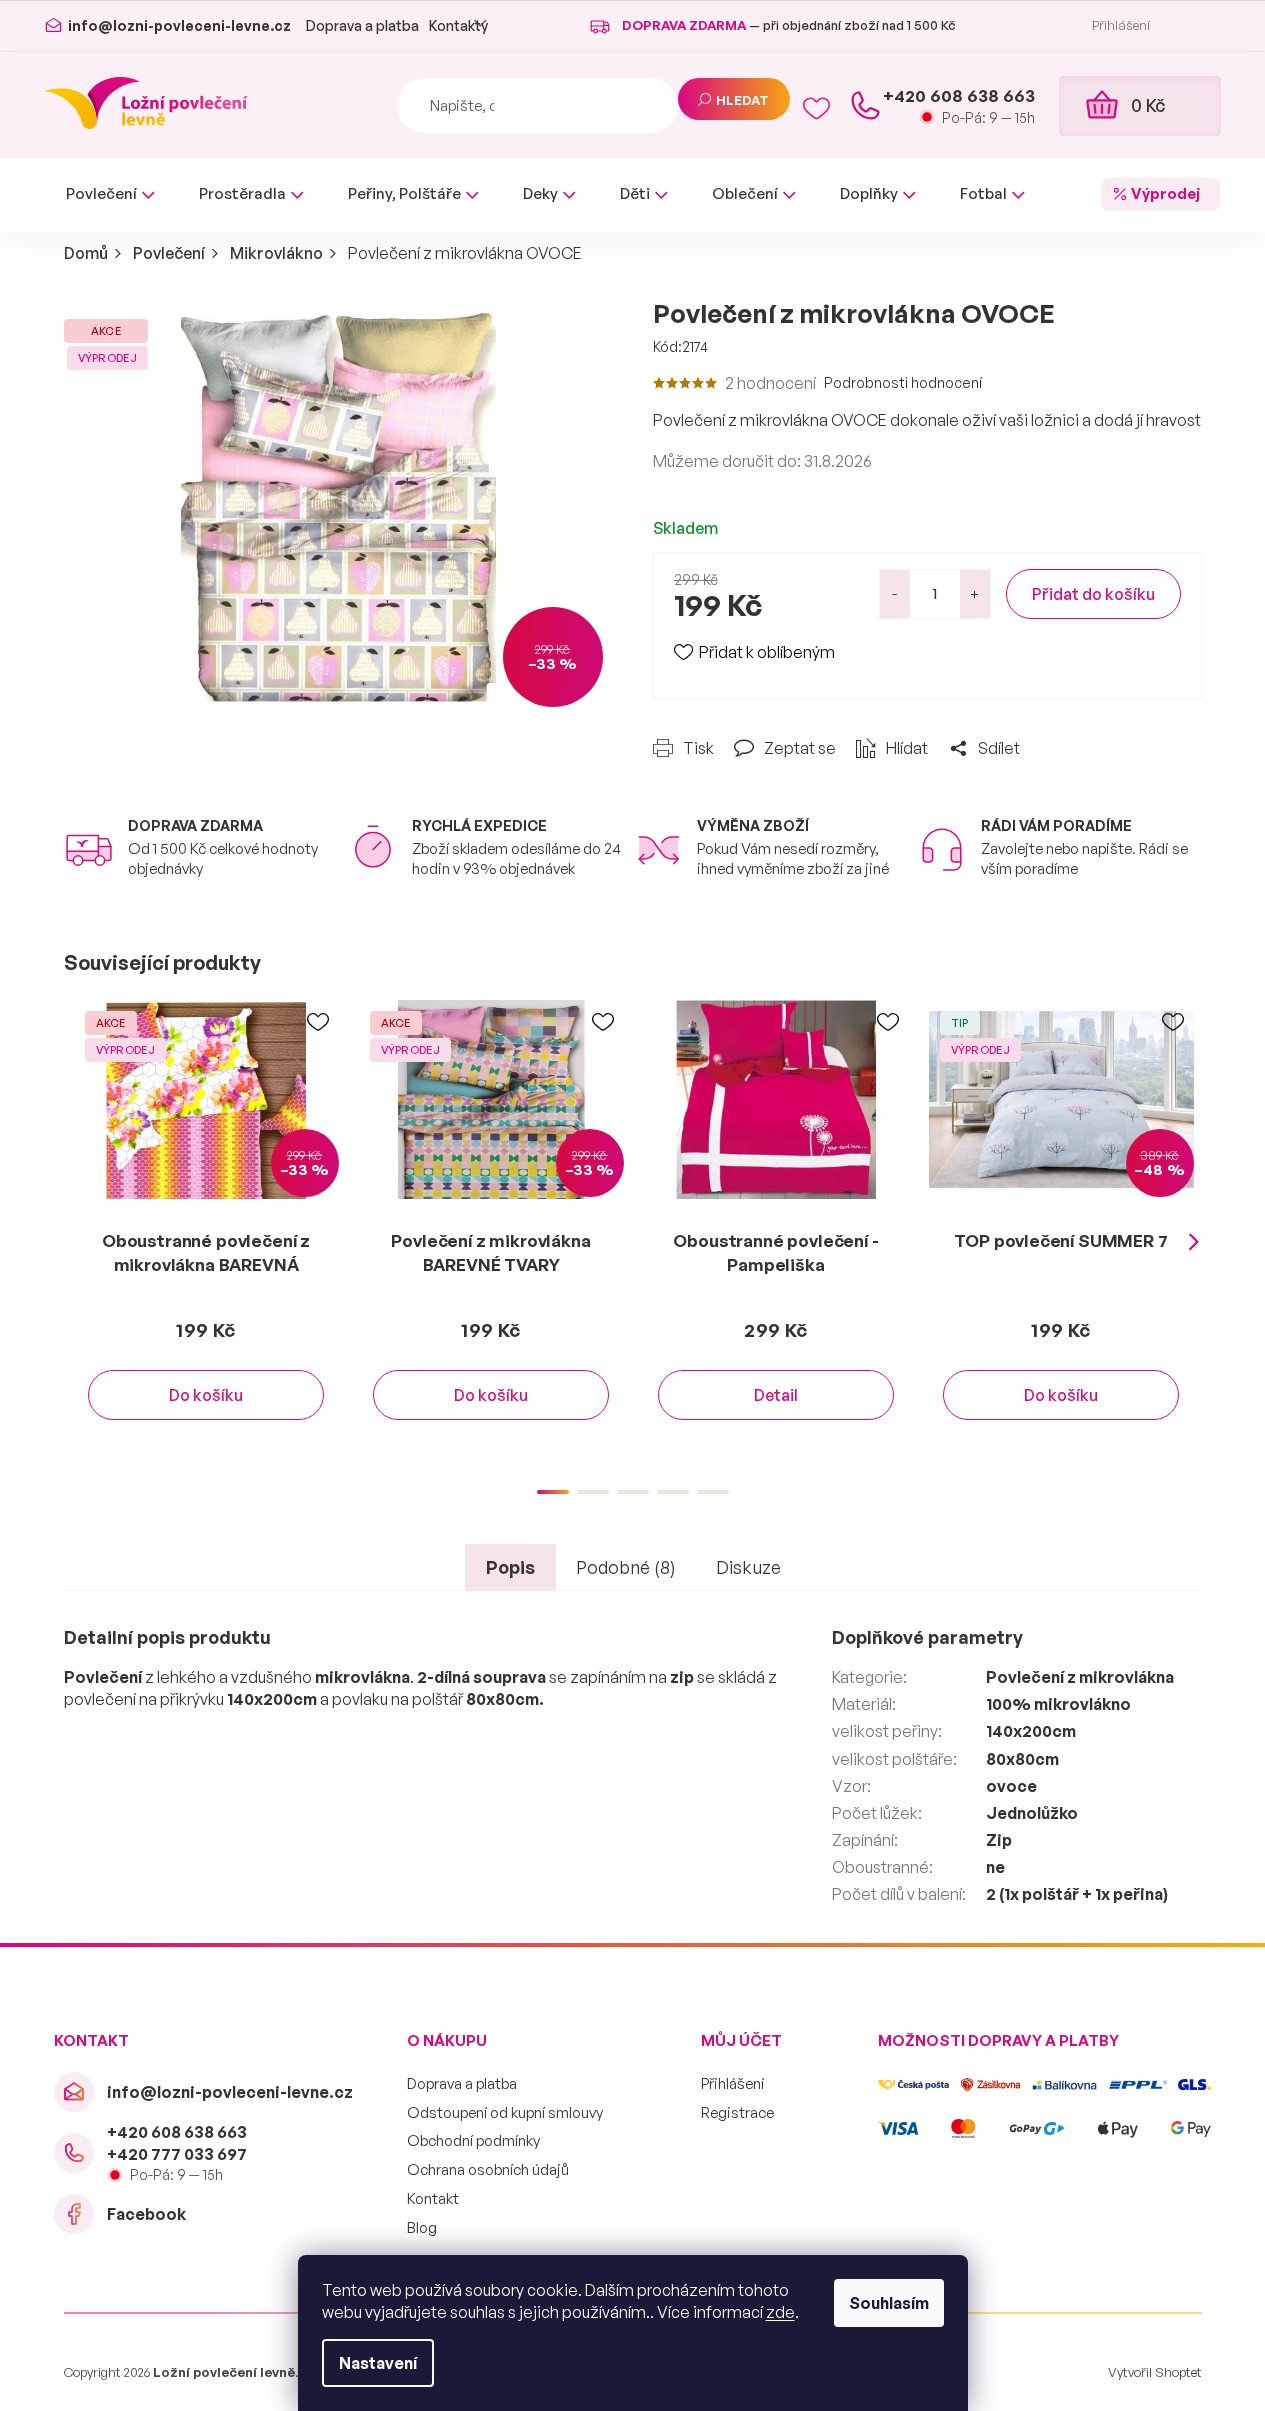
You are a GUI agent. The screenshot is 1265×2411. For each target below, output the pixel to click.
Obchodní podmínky (473, 2140)
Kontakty (458, 25)
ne (995, 1867)
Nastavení (378, 2363)
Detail (776, 1395)
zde (780, 2312)
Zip (999, 1840)
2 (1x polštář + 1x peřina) (1077, 1894)
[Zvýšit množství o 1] (975, 594)
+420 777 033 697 (177, 2154)
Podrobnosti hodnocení (903, 382)
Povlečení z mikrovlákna (1080, 1677)
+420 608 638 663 (177, 2132)
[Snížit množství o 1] (895, 594)
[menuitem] (110, 194)
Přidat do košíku (1093, 594)
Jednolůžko (1032, 1813)
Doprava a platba (362, 25)
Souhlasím (889, 2303)
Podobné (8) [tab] (626, 1567)
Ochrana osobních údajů (488, 2169)
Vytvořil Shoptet (1155, 2372)
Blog (422, 2227)
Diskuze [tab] (748, 1567)
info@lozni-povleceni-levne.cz (230, 2092)
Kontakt (433, 2198)
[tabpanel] (206, 1230)
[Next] (1194, 1242)
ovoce (1011, 1786)
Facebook (146, 2214)
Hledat (743, 100)
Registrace (737, 2112)
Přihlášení (732, 2083)
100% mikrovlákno (1058, 1704)
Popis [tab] (510, 1567)
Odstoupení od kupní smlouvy (505, 2112)
